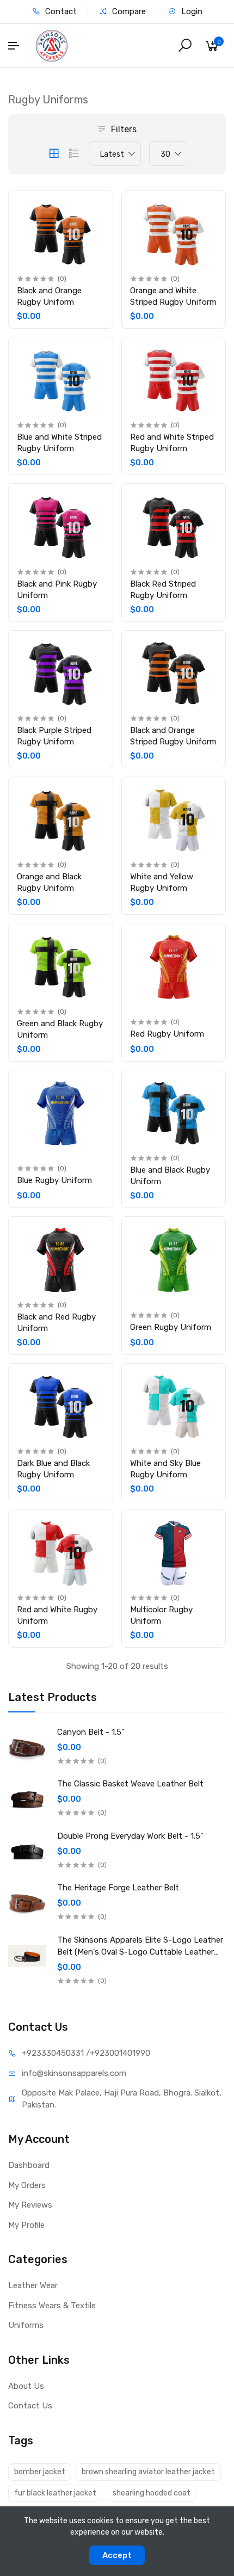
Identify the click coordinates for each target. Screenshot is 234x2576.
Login (191, 11)
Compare (128, 11)
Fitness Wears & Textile (52, 2306)
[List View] (74, 153)
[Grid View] (54, 153)
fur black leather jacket (55, 2493)
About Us (26, 2386)
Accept (117, 2555)
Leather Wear (33, 2285)
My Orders (27, 2185)
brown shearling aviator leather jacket (148, 2472)
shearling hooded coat (152, 2493)
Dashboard (29, 2165)
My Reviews (30, 2205)
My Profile (26, 2225)
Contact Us (30, 2406)
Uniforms (26, 2325)
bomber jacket (40, 2472)
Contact (60, 11)
